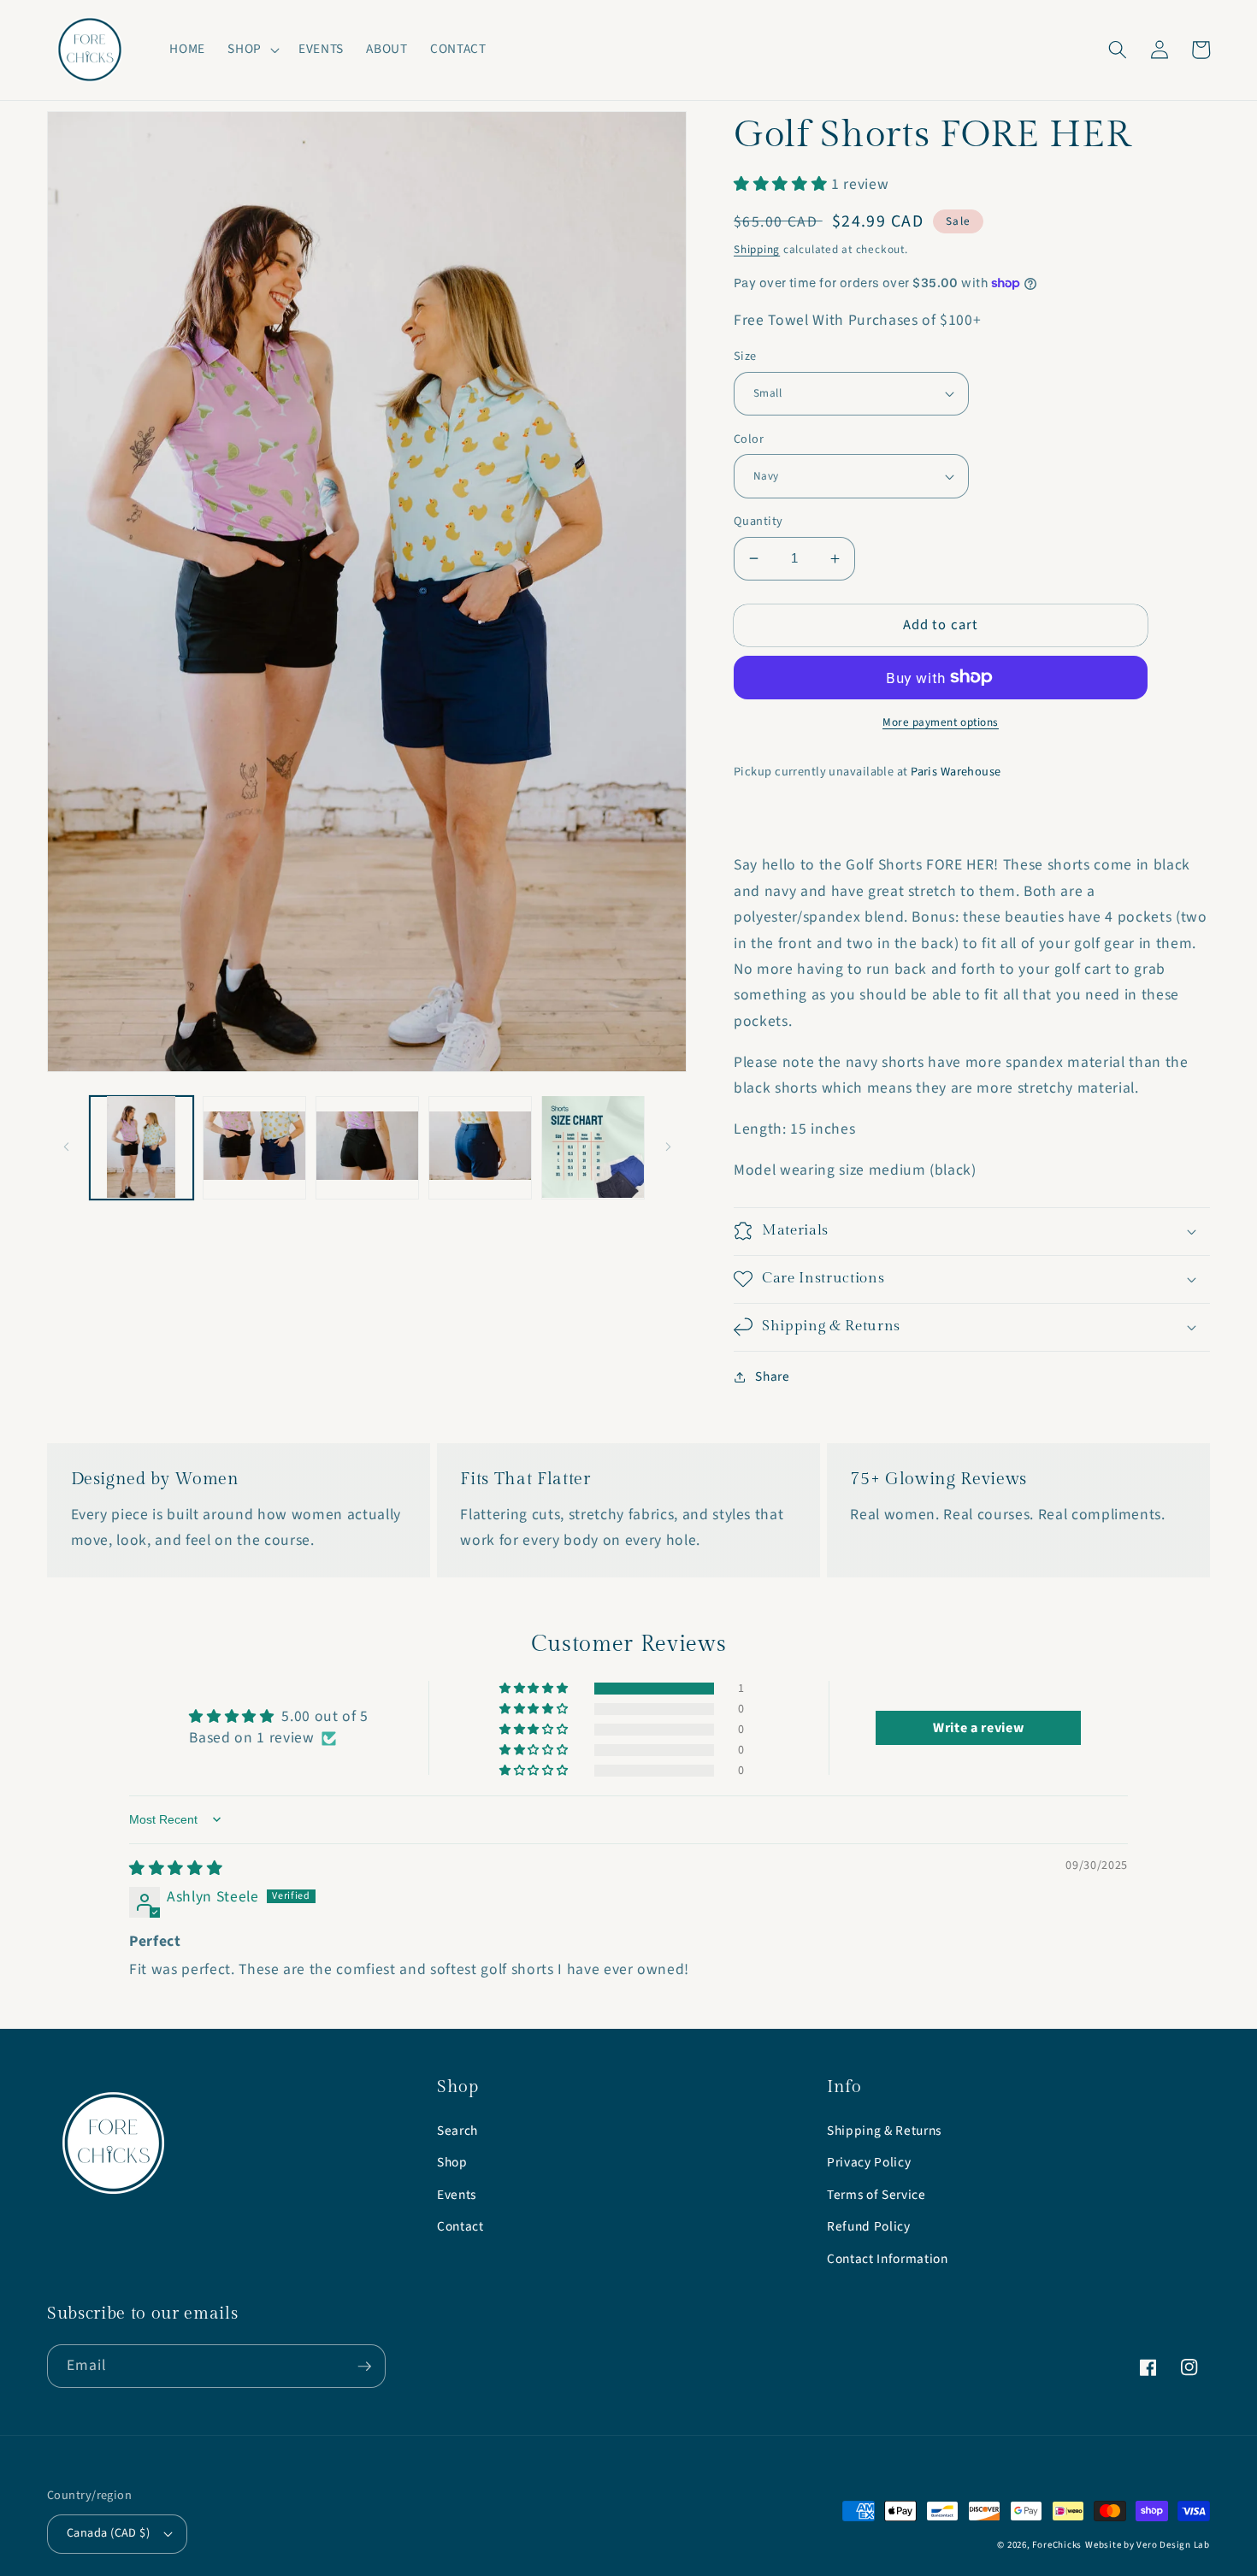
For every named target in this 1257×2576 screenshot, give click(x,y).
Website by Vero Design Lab (1148, 2545)
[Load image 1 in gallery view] (142, 1147)
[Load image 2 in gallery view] (254, 1147)
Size (745, 357)
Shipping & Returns (884, 2131)
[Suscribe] (364, 2367)
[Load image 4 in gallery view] (480, 1147)
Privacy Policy (869, 2162)
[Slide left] (66, 1147)
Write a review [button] (978, 1728)
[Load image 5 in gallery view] (593, 1147)
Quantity (758, 522)
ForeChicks (1057, 2545)
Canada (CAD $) (108, 2533)
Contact (460, 2226)
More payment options (941, 722)
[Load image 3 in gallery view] (367, 1147)
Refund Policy (869, 2226)
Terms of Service (876, 2195)
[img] (176, 1869)
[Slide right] (668, 1147)
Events (457, 2195)
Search (457, 2131)
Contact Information (888, 2259)
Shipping (757, 249)
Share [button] (772, 1376)
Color (749, 439)
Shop (452, 2162)
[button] (252, 50)
